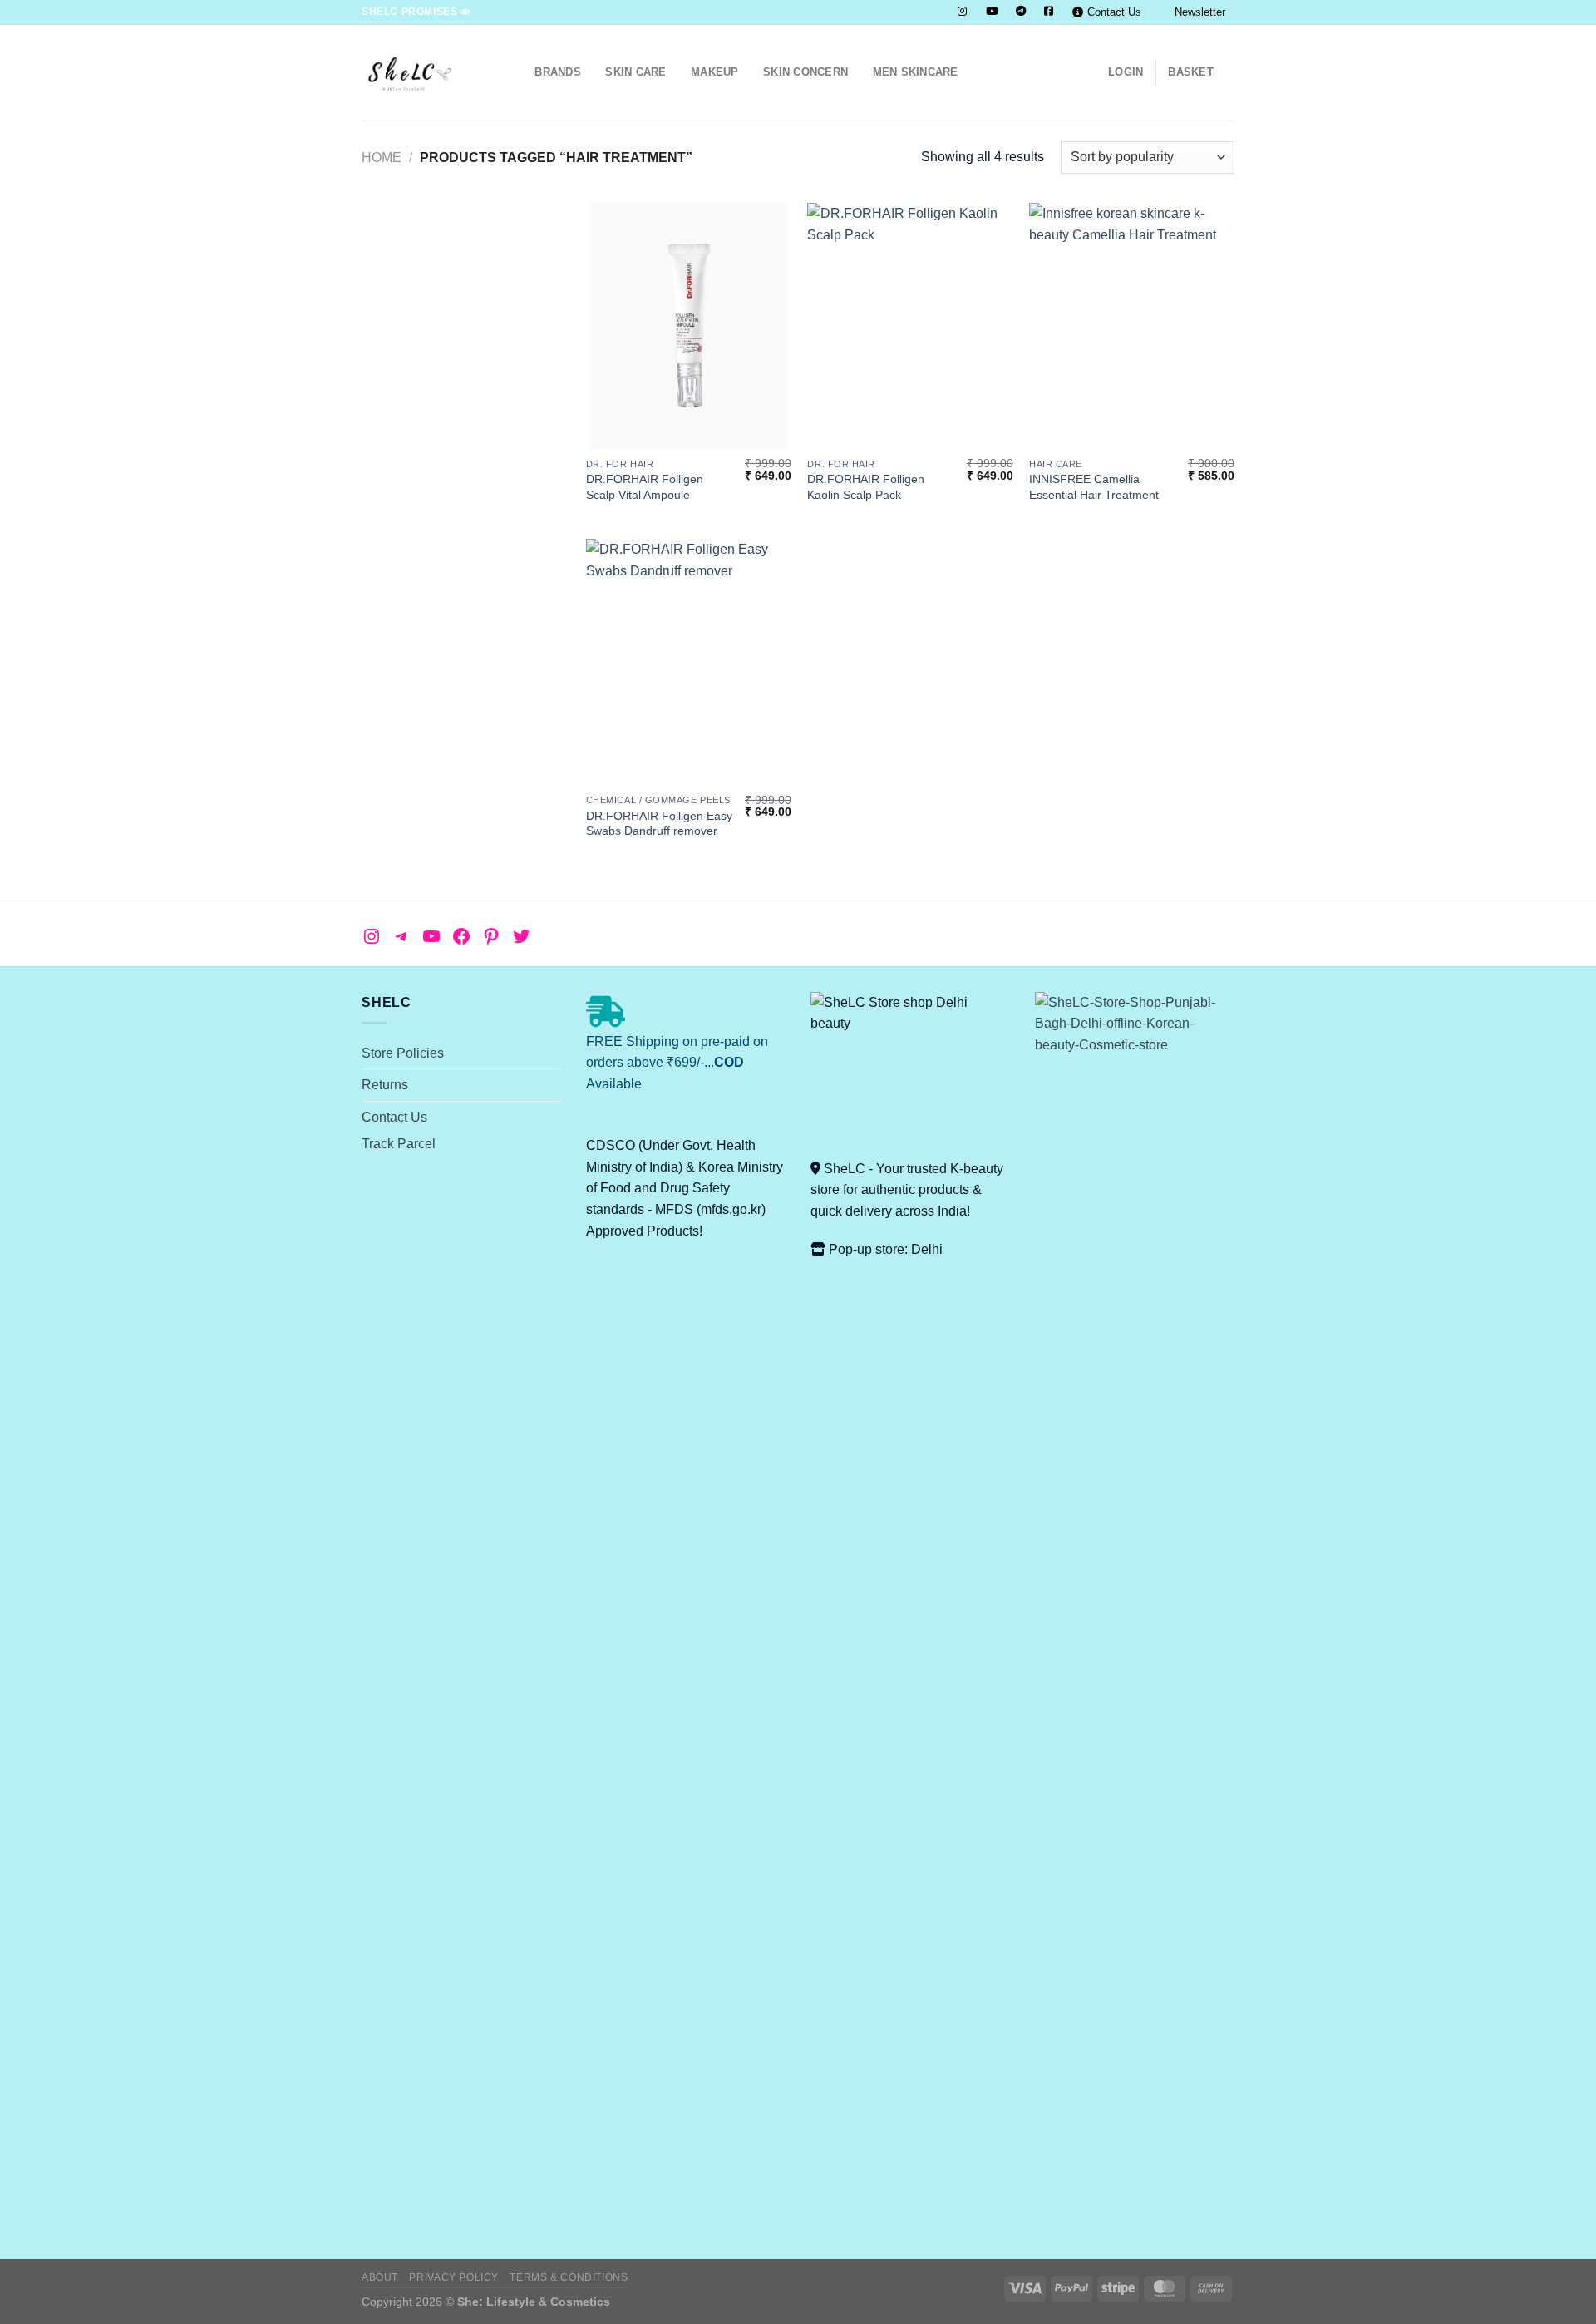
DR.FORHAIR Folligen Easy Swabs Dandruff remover (659, 824)
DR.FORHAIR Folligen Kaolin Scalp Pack (866, 487)
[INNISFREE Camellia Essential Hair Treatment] (1132, 326)
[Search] (517, 72)
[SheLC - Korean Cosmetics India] (424, 73)
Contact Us (1114, 12)
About (380, 2277)
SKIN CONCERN (805, 72)
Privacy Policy (454, 2277)
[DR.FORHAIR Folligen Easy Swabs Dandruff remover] (689, 662)
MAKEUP (715, 72)
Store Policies (403, 1053)
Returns (385, 1085)
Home (382, 158)
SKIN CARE (635, 72)
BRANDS (558, 72)
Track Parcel (399, 1144)
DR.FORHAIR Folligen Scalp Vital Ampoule (645, 487)
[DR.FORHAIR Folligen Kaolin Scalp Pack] (910, 326)
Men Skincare (916, 72)
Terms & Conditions (569, 2277)
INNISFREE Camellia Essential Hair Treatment (1094, 487)
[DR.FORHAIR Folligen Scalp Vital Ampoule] (689, 326)
